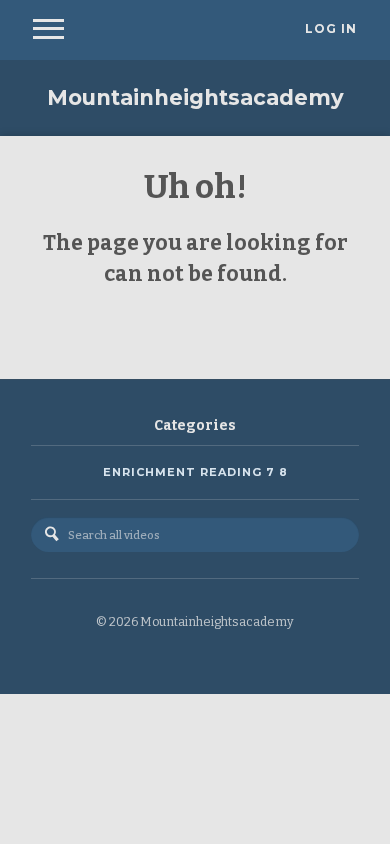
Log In (331, 29)
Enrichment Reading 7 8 (195, 472)
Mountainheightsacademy (195, 97)
